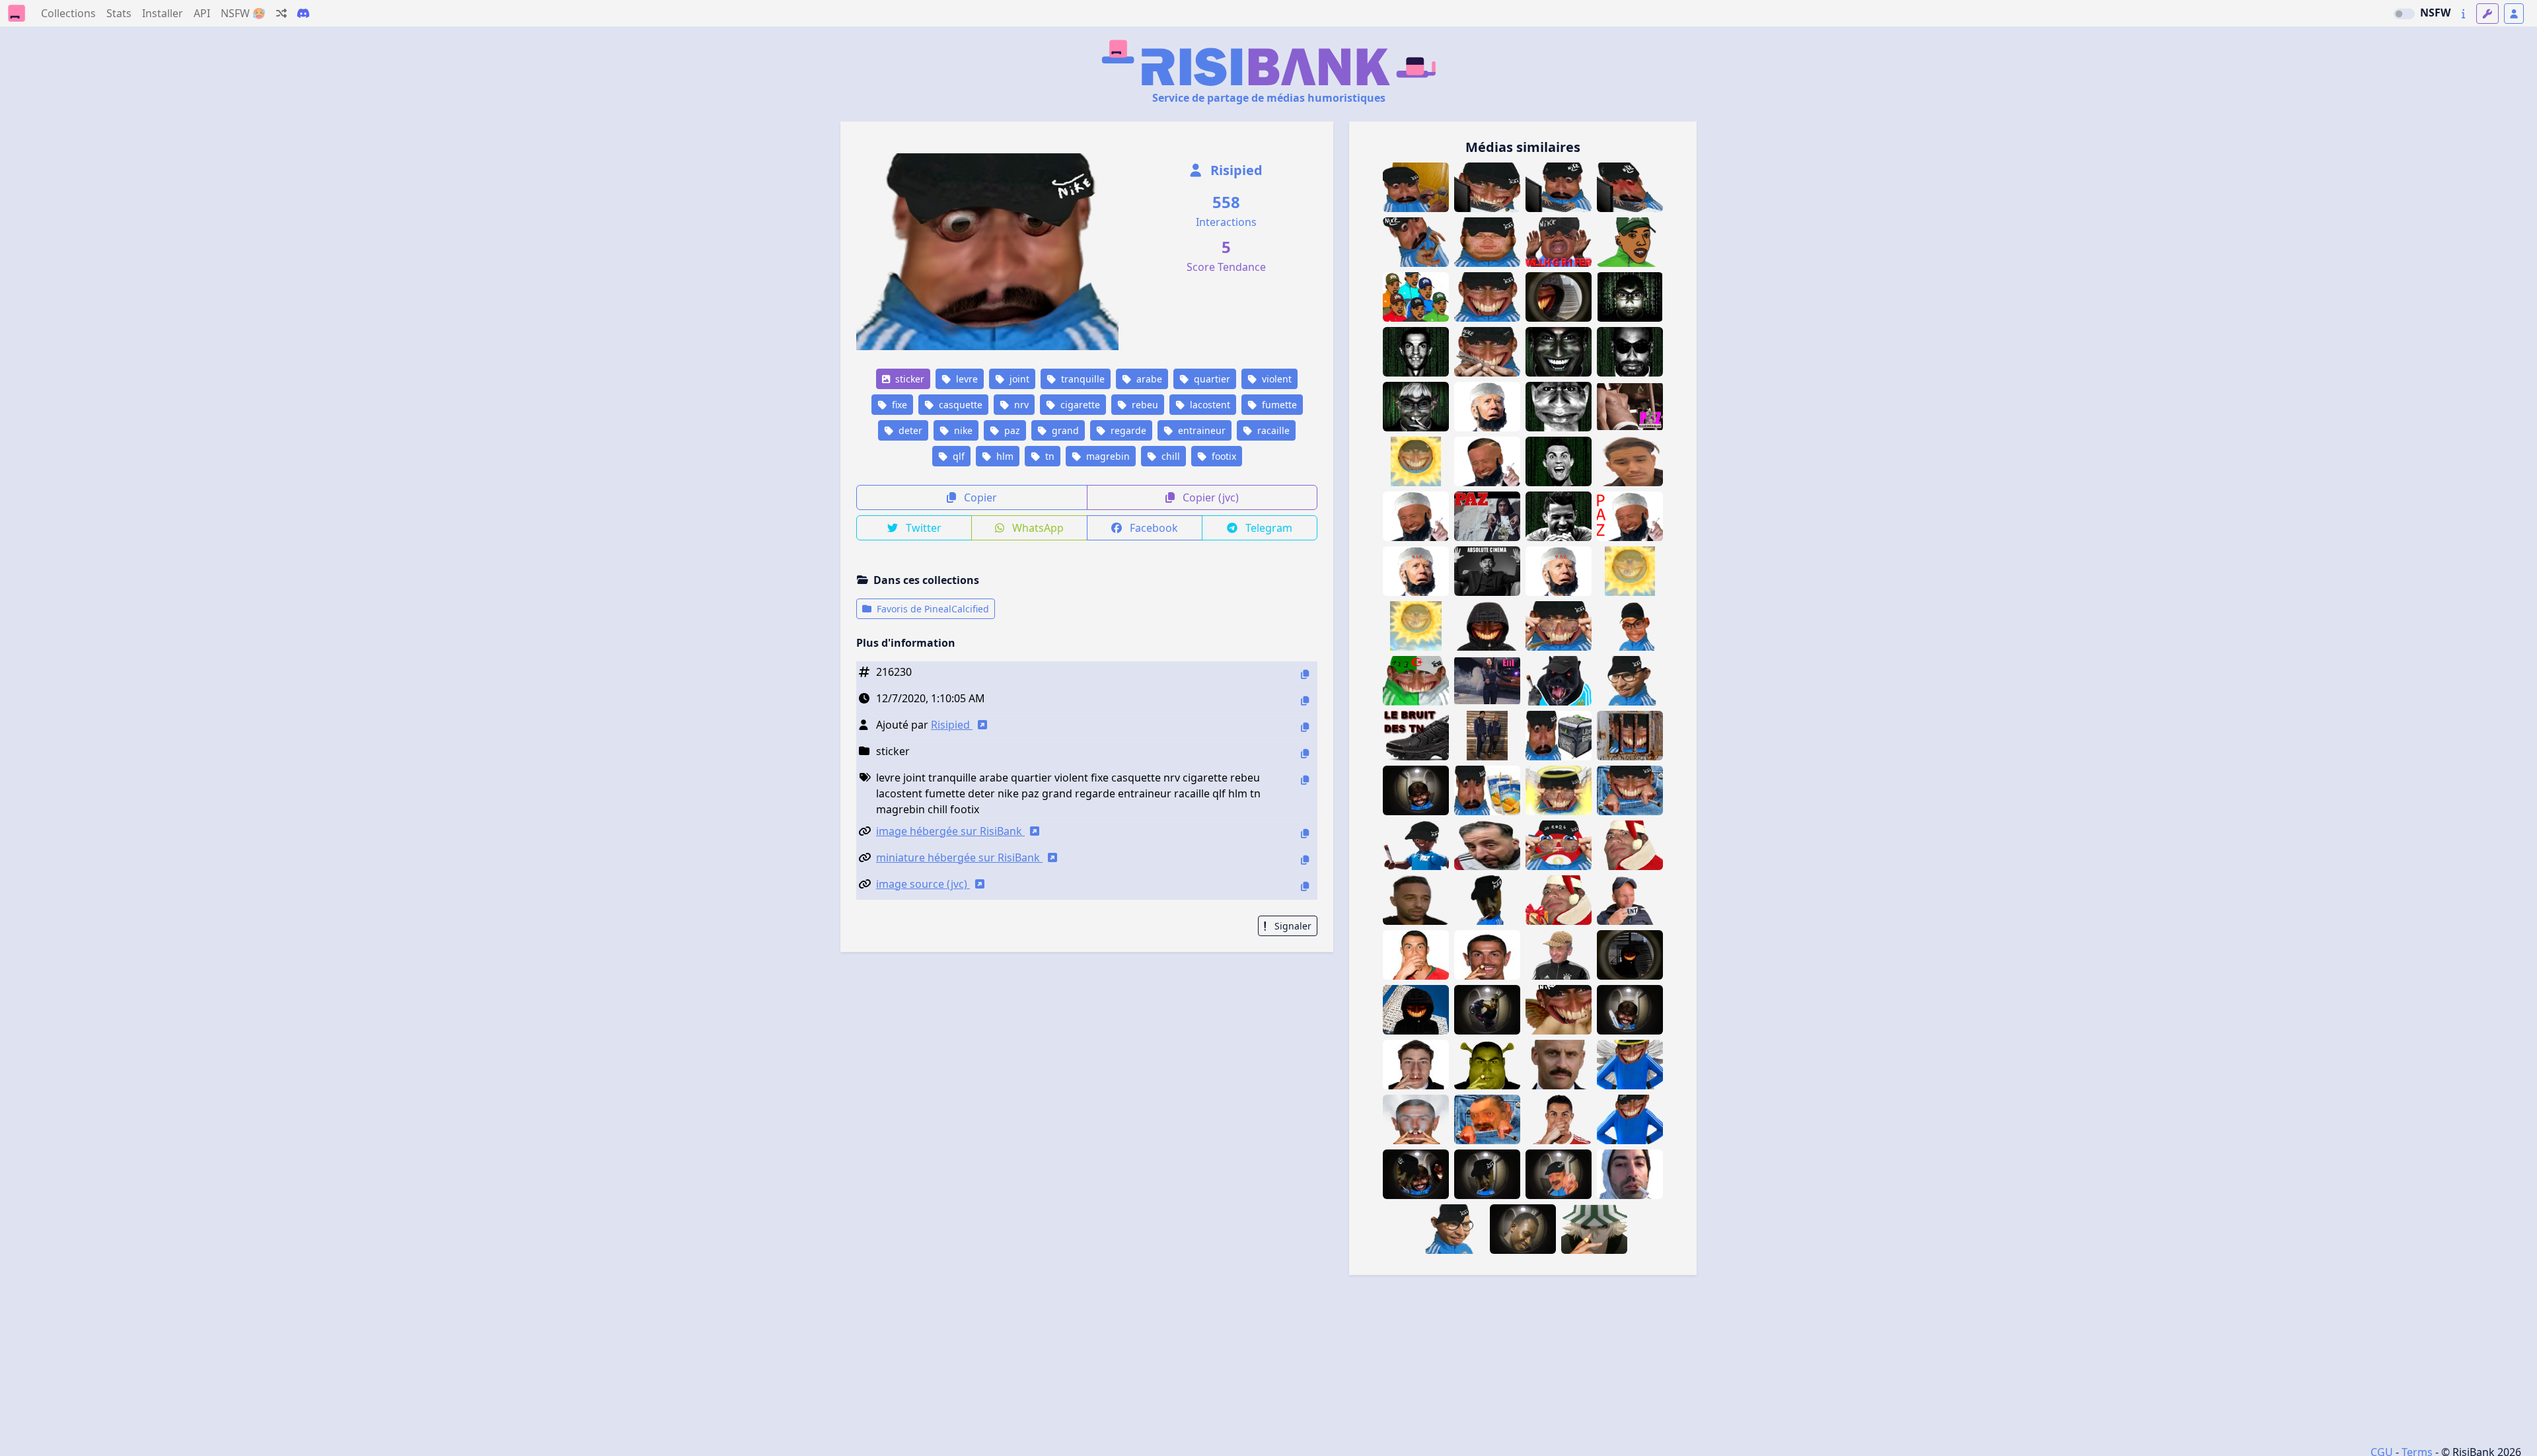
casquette (959, 405)
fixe (898, 405)
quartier (1211, 379)
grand (1064, 430)
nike (962, 430)
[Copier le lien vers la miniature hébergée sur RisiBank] (1305, 860)
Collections (68, 13)
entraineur (1200, 430)
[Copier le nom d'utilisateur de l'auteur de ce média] (1305, 727)
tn (1048, 456)
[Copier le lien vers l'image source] (1305, 886)
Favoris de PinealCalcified (932, 609)
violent (1275, 379)
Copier (979, 497)
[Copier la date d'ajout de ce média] (1305, 701)
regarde (1127, 430)
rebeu (1144, 405)
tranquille (1082, 379)
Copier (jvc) (1209, 497)
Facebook (1153, 528)
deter (909, 430)
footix (1223, 456)
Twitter (922, 528)
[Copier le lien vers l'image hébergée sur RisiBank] (1305, 833)
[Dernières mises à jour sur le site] (2463, 14)
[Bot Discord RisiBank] (303, 13)
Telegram (1268, 528)
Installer (163, 13)
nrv (1020, 405)
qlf (957, 456)
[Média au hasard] (281, 13)
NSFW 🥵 (243, 13)
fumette (1278, 405)
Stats (119, 13)
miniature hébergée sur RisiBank (959, 857)
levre (966, 379)
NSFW (2435, 13)
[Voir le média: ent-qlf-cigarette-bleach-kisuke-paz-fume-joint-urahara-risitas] (1594, 1229)
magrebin (1107, 456)
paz (1011, 430)
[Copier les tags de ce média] (1305, 780)
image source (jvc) (923, 884)
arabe (1148, 379)
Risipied (1235, 170)
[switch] (2404, 14)
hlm (1004, 456)
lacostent (1209, 405)
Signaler (1292, 926)
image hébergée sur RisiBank (950, 831)
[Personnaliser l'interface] (2487, 14)
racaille (1272, 430)
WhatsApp (1037, 528)
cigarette (1079, 405)
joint (1018, 379)
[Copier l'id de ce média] (1305, 674)
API (202, 13)
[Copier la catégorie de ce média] (1305, 753)
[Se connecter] (2514, 14)
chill (1169, 456)
